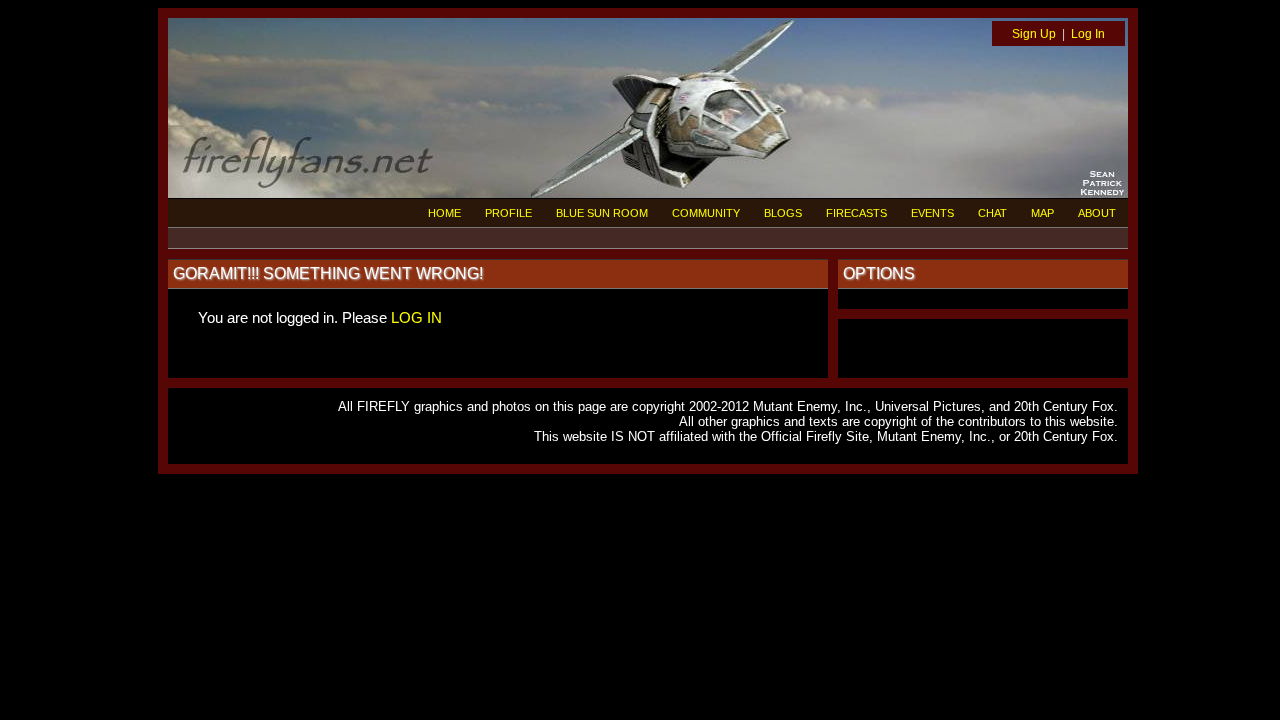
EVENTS (932, 213)
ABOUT (1097, 213)
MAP (1042, 213)
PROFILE (508, 213)
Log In (1088, 34)
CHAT (992, 213)
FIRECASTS (856, 213)
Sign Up (1034, 34)
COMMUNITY (706, 213)
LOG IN (416, 317)
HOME (444, 213)
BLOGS (783, 213)
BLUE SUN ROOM (602, 213)
